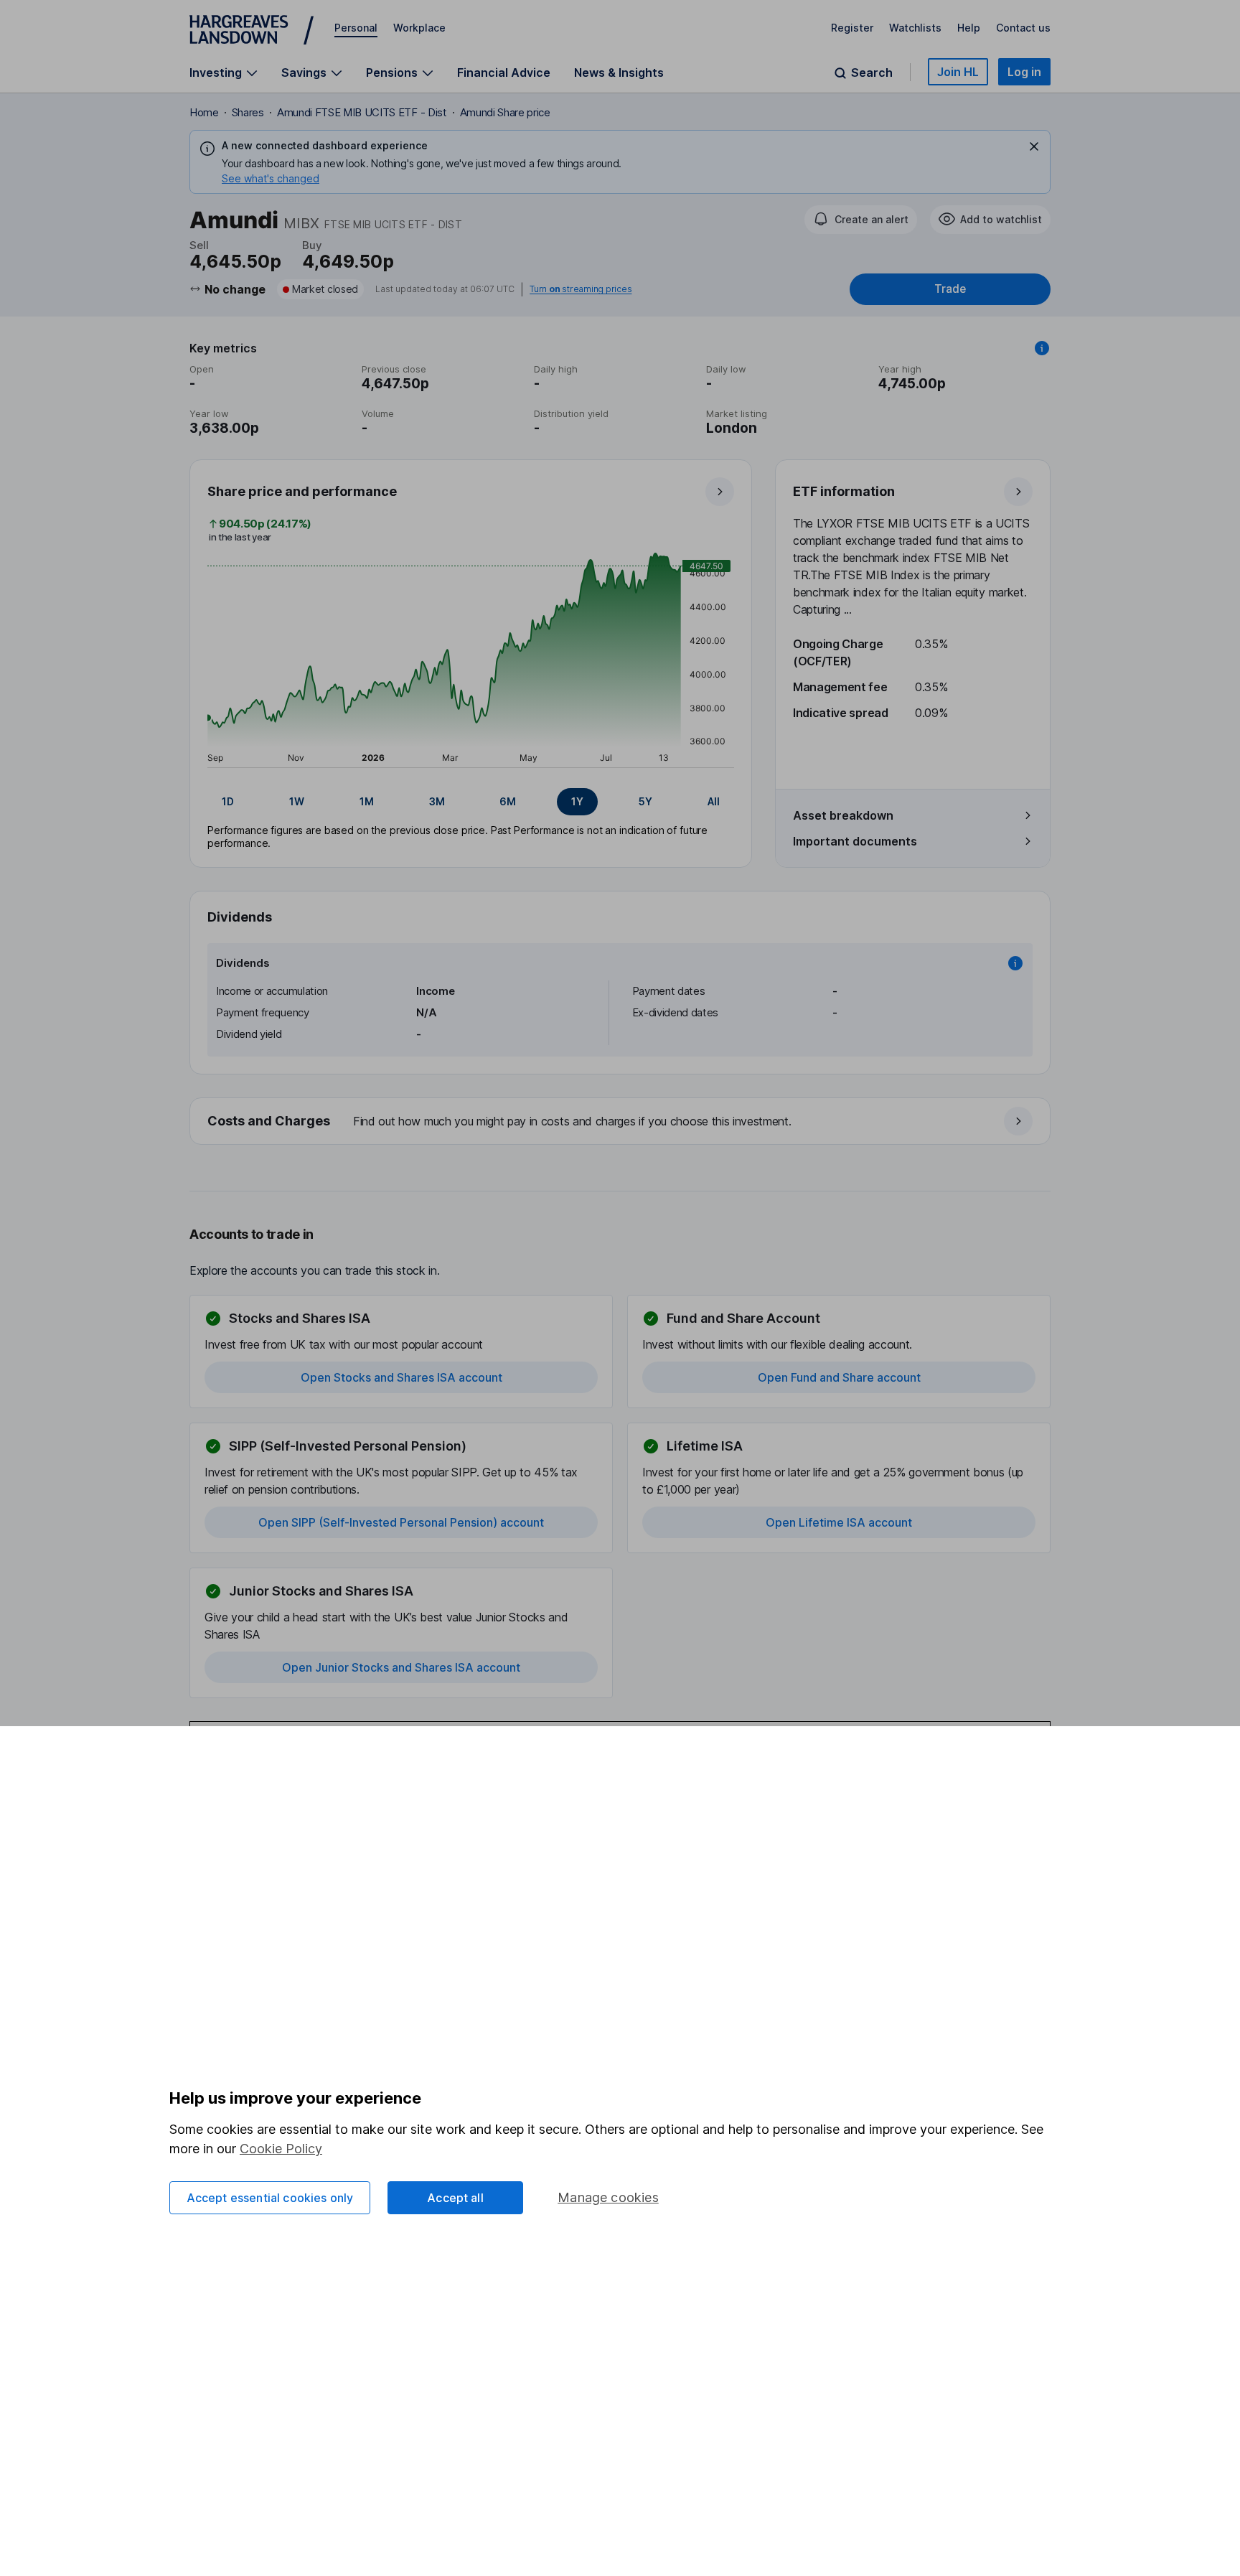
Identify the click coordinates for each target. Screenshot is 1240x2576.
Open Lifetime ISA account (839, 1522)
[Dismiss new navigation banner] (1034, 146)
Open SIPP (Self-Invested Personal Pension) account (401, 1522)
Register (852, 28)
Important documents (855, 841)
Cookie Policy (281, 2149)
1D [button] (228, 801)
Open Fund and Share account (839, 1377)
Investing (216, 73)
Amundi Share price (505, 112)
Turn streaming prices (581, 289)
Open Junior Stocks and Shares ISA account (401, 1667)
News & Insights (619, 72)
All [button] (714, 801)
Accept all (455, 2198)
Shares (248, 112)
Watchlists (915, 28)
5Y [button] (645, 801)
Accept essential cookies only (270, 2198)
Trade (950, 289)
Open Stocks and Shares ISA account (401, 1377)
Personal (356, 28)
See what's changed (271, 178)
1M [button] (367, 801)
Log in (1024, 72)
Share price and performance (302, 491)
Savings (304, 73)
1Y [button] (577, 801)
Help (969, 28)
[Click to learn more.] (1042, 348)
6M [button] (508, 801)
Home (204, 112)
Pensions (392, 73)
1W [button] (297, 801)
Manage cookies (608, 2197)
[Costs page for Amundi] (621, 1122)
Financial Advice (504, 72)
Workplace (419, 28)
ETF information (844, 491)
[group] (471, 802)
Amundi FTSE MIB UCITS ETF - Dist (362, 112)
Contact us (1023, 28)
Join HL (958, 72)
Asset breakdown (843, 815)
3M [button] (437, 801)
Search (872, 73)
